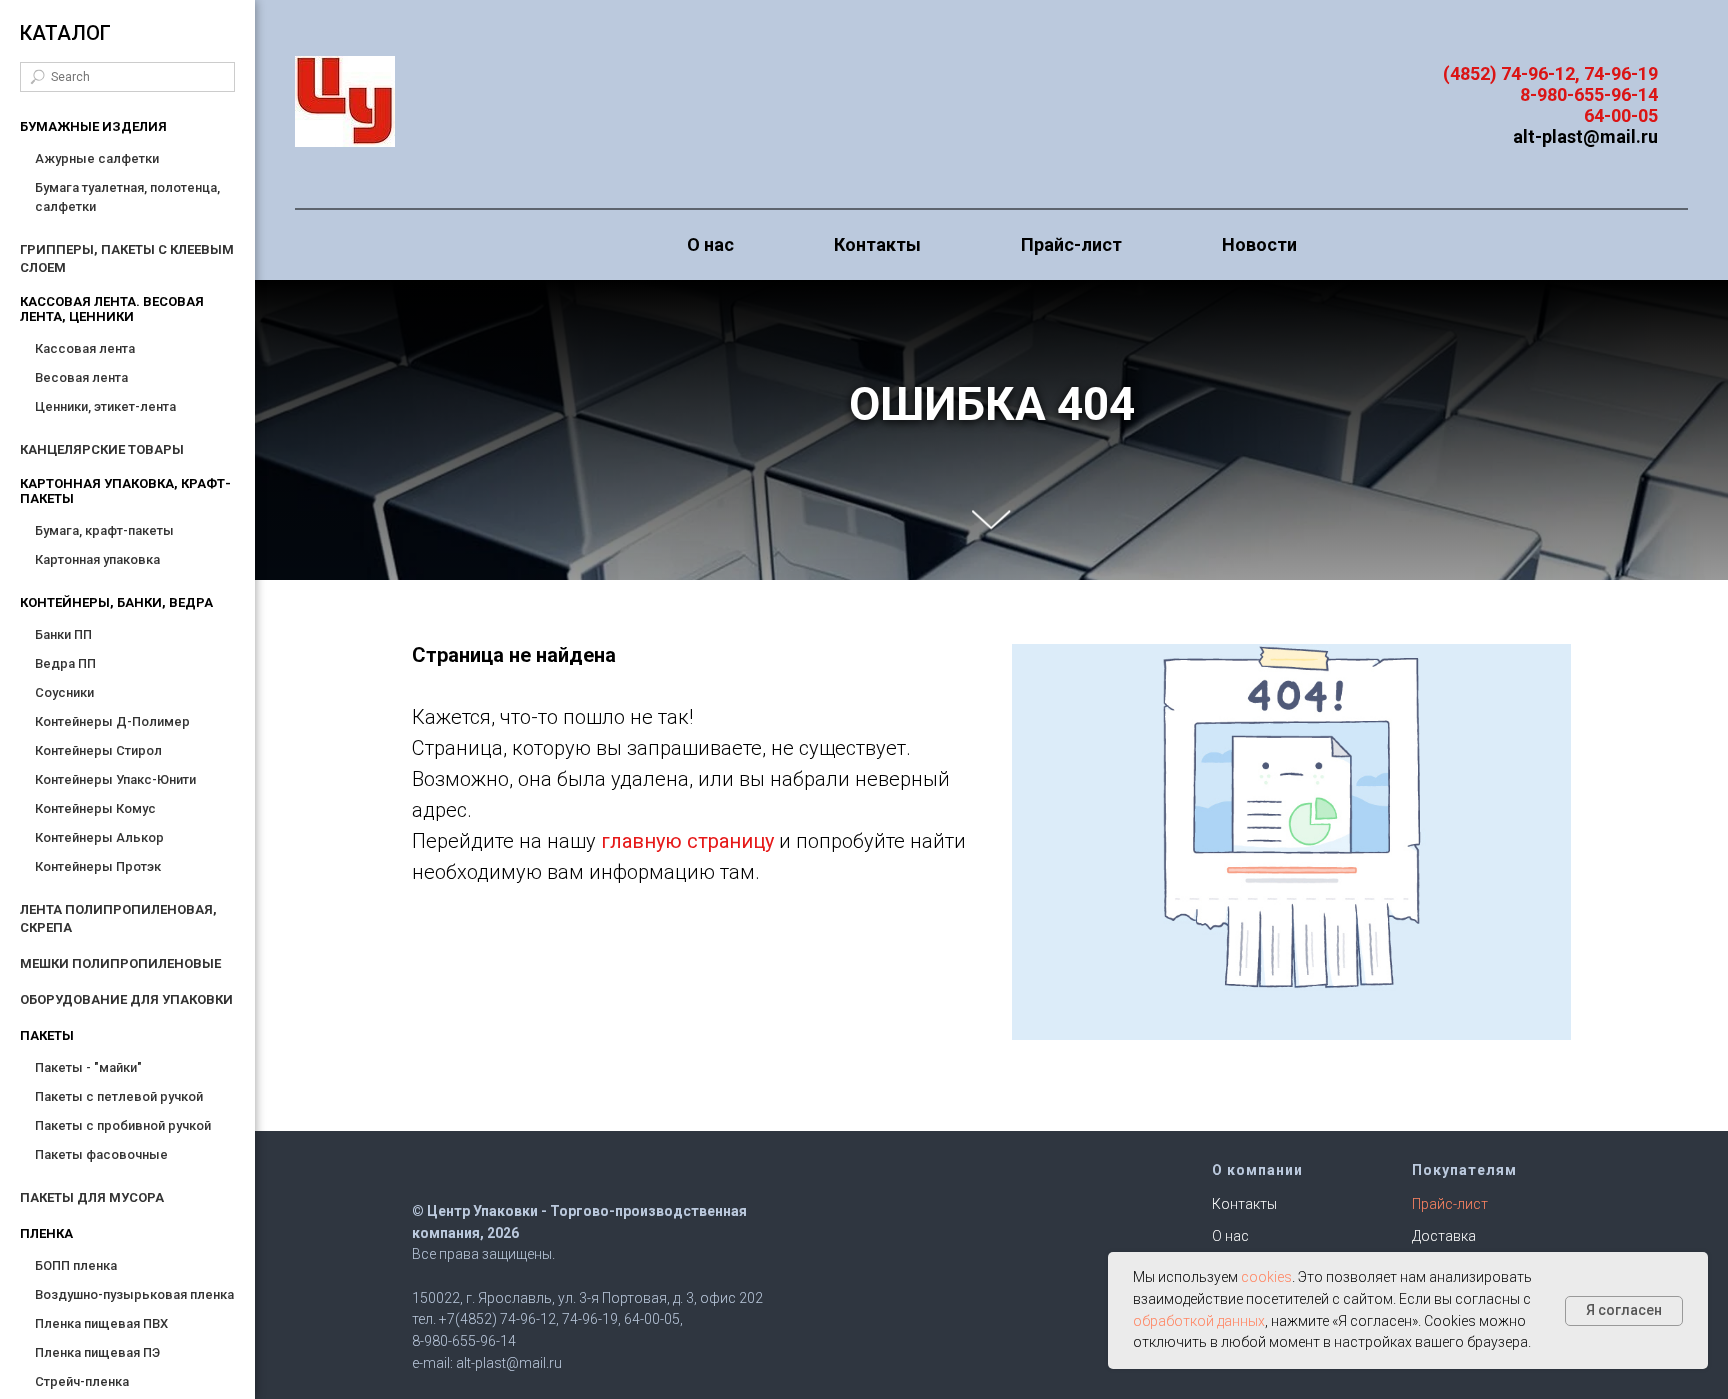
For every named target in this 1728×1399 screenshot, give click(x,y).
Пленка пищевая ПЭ (97, 1352)
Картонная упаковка (97, 559)
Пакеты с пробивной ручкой (123, 1125)
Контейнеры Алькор (99, 837)
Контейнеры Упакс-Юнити (115, 779)
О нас (710, 244)
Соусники (64, 692)
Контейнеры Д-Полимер (112, 721)
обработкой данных (1199, 1321)
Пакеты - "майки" (88, 1067)
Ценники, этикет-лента (105, 406)
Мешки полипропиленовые (120, 963)
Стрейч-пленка (82, 1381)
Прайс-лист (1071, 244)
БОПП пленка (76, 1265)
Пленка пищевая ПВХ (101, 1323)
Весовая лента (81, 377)
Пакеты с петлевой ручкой (119, 1096)
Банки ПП (63, 634)
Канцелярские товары (102, 449)
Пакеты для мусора (92, 1197)
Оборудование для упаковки (126, 999)
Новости (1259, 244)
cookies (1266, 1277)
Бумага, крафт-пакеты (104, 530)
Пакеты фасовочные (101, 1154)
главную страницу (687, 841)
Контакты (877, 244)
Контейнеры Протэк (98, 866)
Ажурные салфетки (97, 158)
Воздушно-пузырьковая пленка (134, 1294)
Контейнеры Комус (95, 808)
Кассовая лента (85, 348)
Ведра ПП (65, 663)
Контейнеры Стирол (98, 750)
